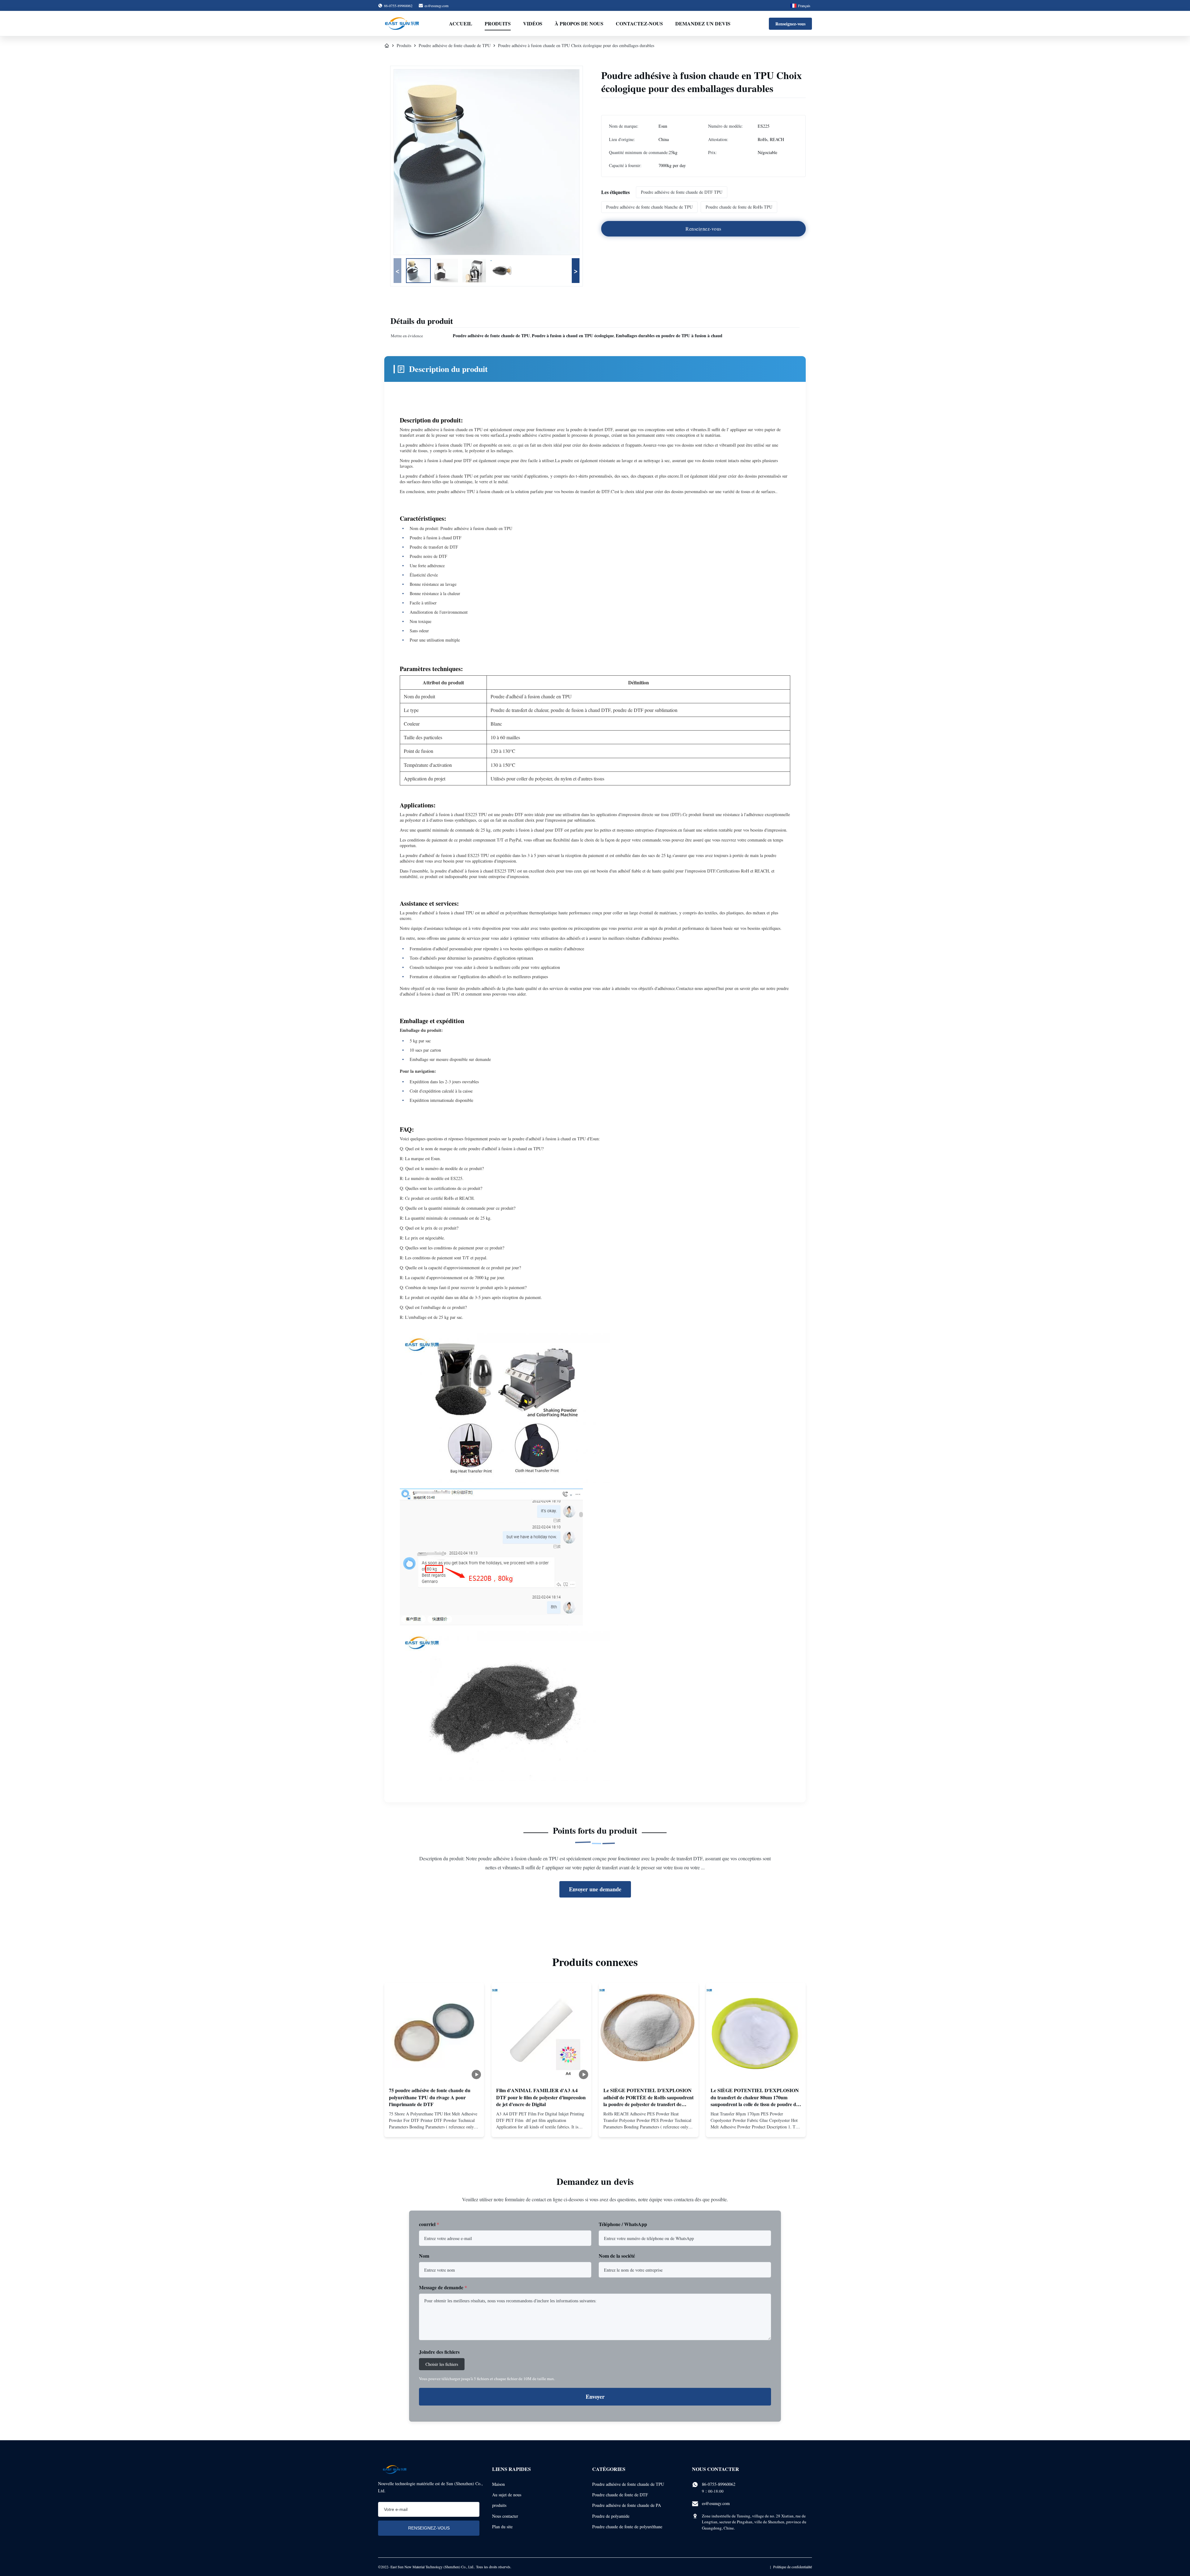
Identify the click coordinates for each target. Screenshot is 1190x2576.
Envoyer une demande (595, 1889)
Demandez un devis (703, 23)
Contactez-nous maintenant (434, 2126)
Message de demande (443, 2287)
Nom (424, 2256)
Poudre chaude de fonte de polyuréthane (627, 2527)
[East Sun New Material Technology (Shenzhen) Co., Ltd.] (402, 24)
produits (499, 2505)
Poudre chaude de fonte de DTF (620, 2495)
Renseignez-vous (790, 24)
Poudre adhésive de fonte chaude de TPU (455, 45)
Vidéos (533, 23)
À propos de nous (579, 23)
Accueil (461, 23)
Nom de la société (617, 2256)
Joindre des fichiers (439, 2352)
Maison (498, 2484)
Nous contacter (505, 2516)
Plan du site (502, 2527)
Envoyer (595, 2397)
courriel (429, 2224)
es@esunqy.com (436, 6)
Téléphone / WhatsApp (623, 2224)
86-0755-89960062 (719, 2484)
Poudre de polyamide (611, 2516)
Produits (498, 23)
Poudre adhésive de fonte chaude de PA (627, 2505)
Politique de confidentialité (793, 2567)
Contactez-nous (639, 23)
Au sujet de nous (507, 2495)
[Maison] (387, 46)
